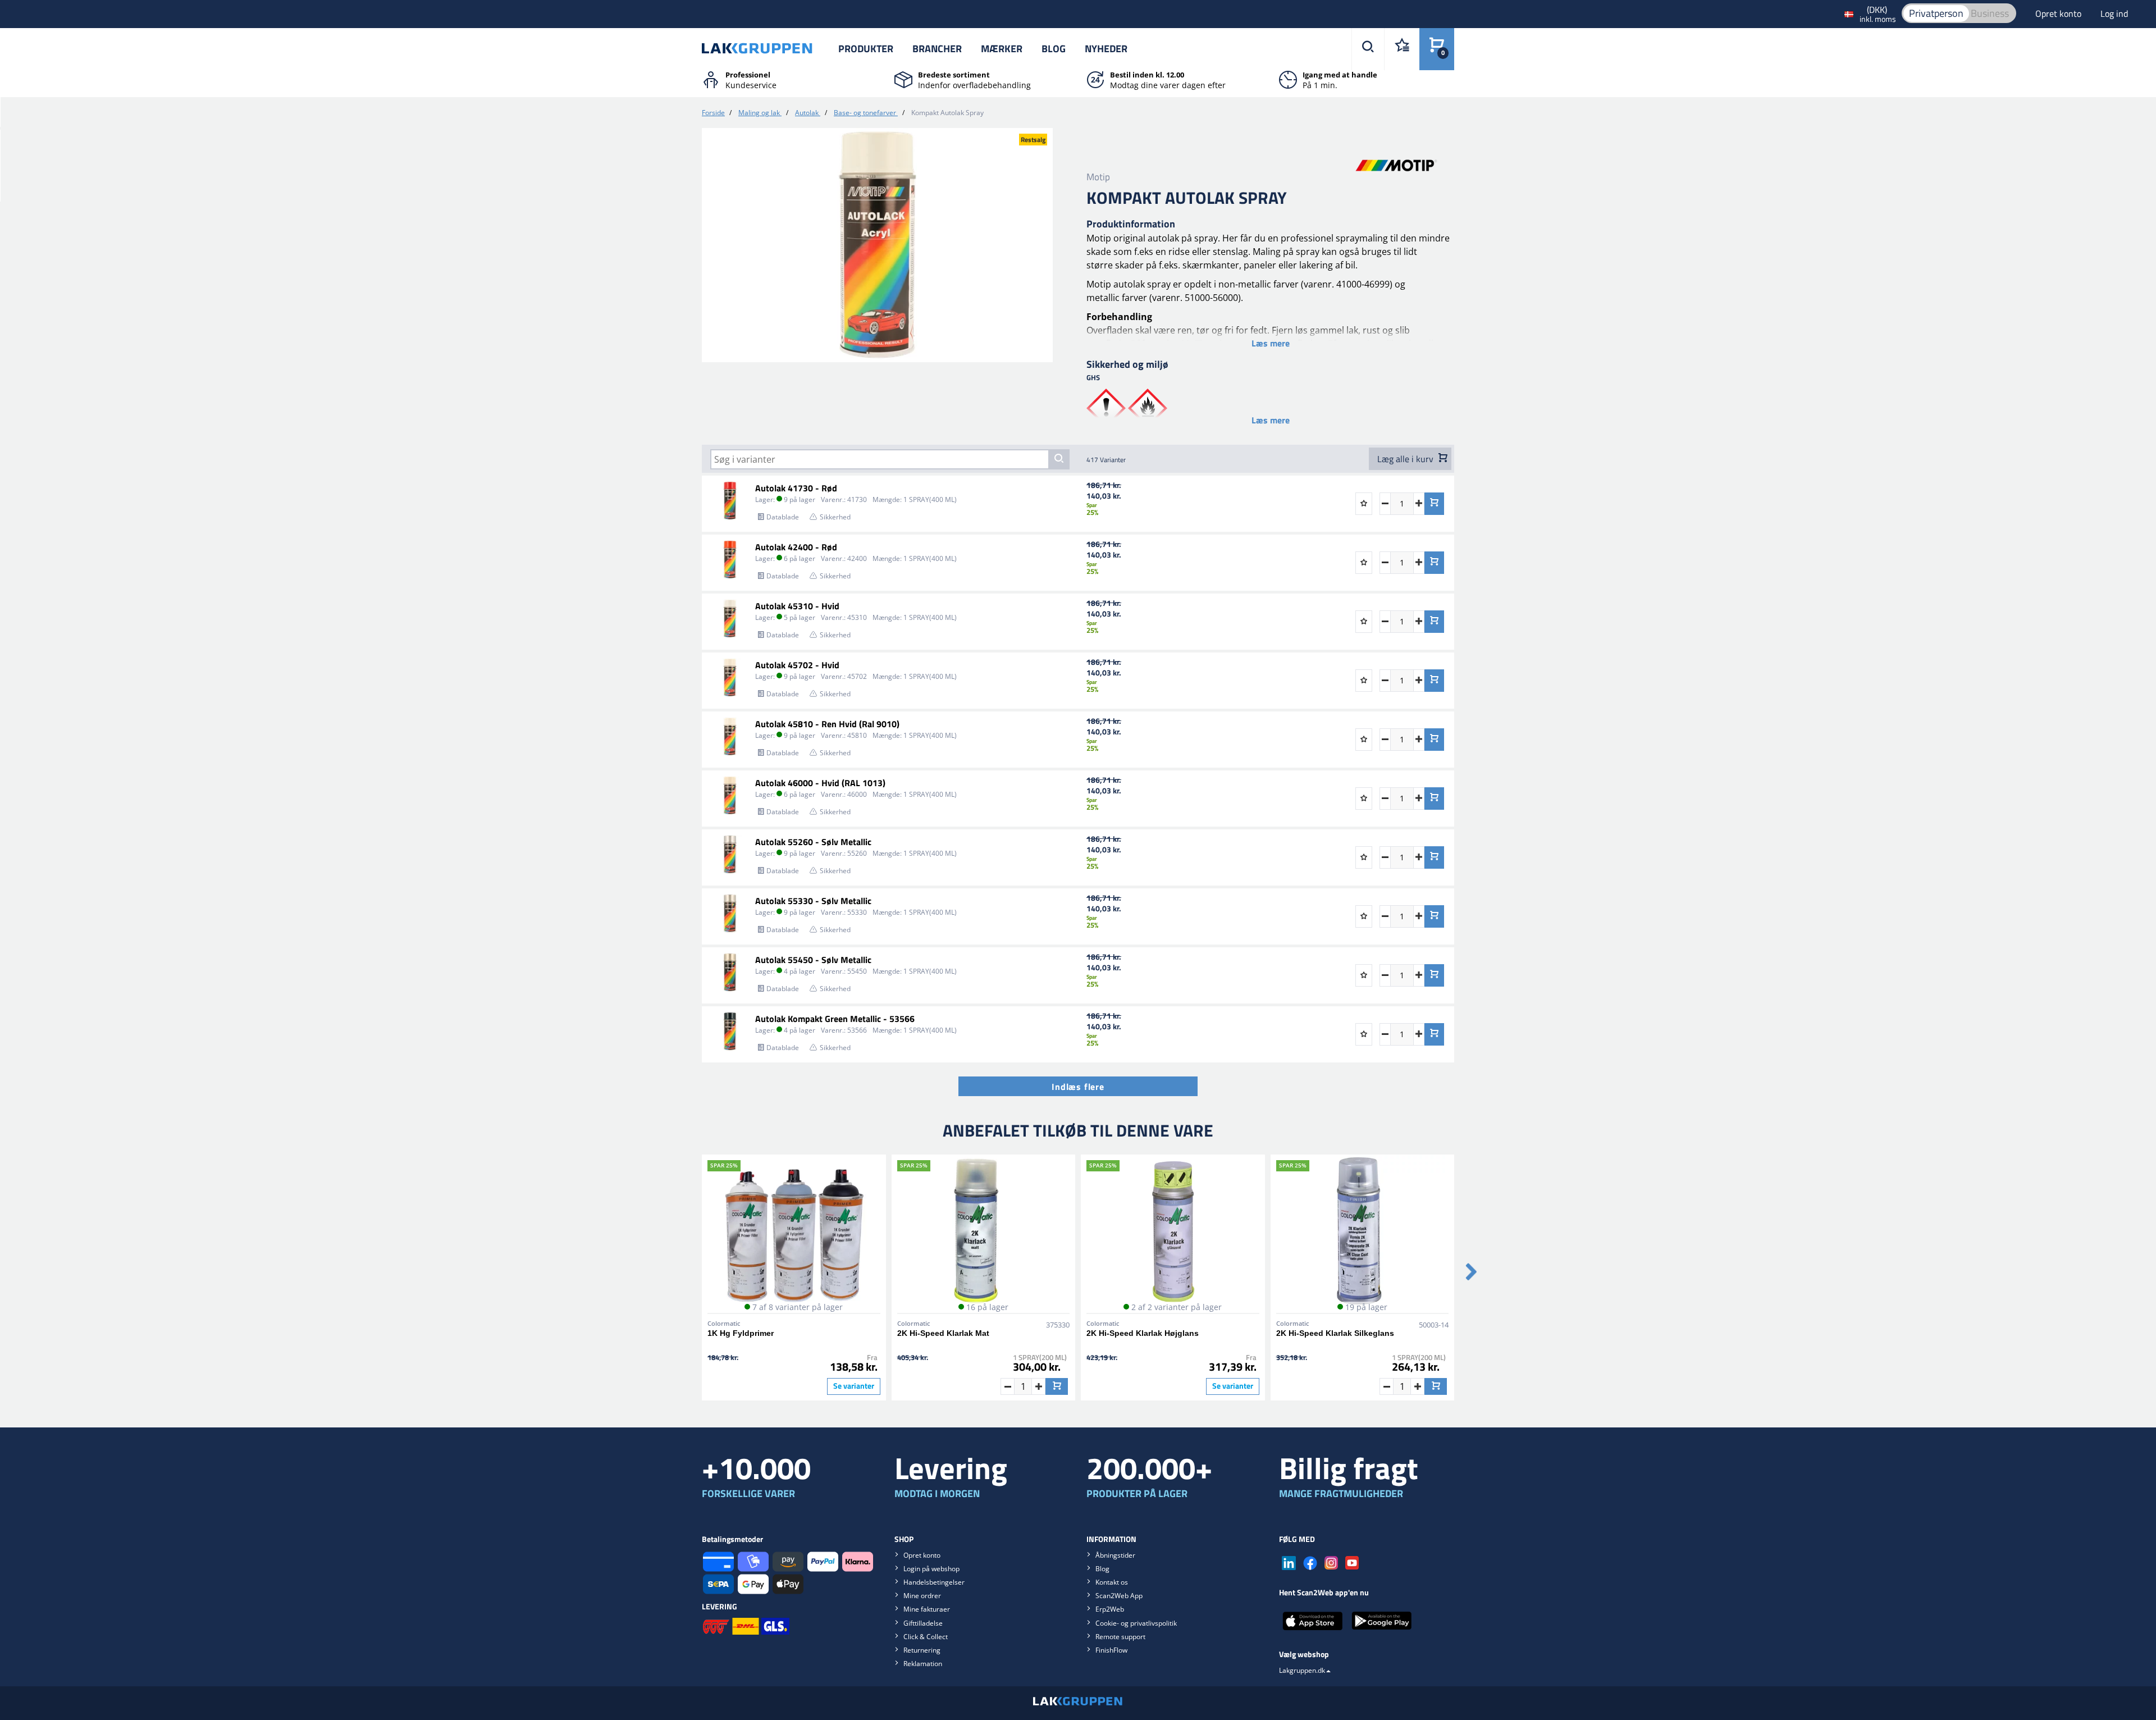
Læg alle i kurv (1406, 459)
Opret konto (2059, 13)
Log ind (2114, 13)
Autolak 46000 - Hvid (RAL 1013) (820, 783)
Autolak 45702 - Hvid (797, 665)
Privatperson (1936, 13)
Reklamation (923, 1664)
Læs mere (1271, 343)
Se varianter (854, 1386)
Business (1990, 13)
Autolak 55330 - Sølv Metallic (813, 901)
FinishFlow (1111, 1650)
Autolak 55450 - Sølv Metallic (813, 960)
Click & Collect (926, 1637)
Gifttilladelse (923, 1623)
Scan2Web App (1119, 1596)
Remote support (1120, 1637)
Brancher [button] (937, 49)
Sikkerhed (835, 517)
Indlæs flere (1078, 1087)
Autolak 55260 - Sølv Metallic (813, 842)
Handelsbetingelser (934, 1582)
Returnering (922, 1650)
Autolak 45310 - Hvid (797, 606)
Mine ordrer (922, 1596)
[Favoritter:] (1402, 49)
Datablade (783, 517)
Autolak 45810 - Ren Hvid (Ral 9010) (827, 724)
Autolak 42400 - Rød (796, 547)
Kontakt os (1112, 1582)
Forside (713, 113)
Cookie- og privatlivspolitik (1136, 1623)
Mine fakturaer (927, 1609)
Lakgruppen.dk (1302, 1670)
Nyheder (1106, 49)
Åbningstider (1115, 1555)
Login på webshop (931, 1569)
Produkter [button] (866, 49)
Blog (1054, 49)
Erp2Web (1110, 1609)
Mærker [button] (1002, 49)
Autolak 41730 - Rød (796, 488)
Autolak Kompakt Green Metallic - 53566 (835, 1019)
